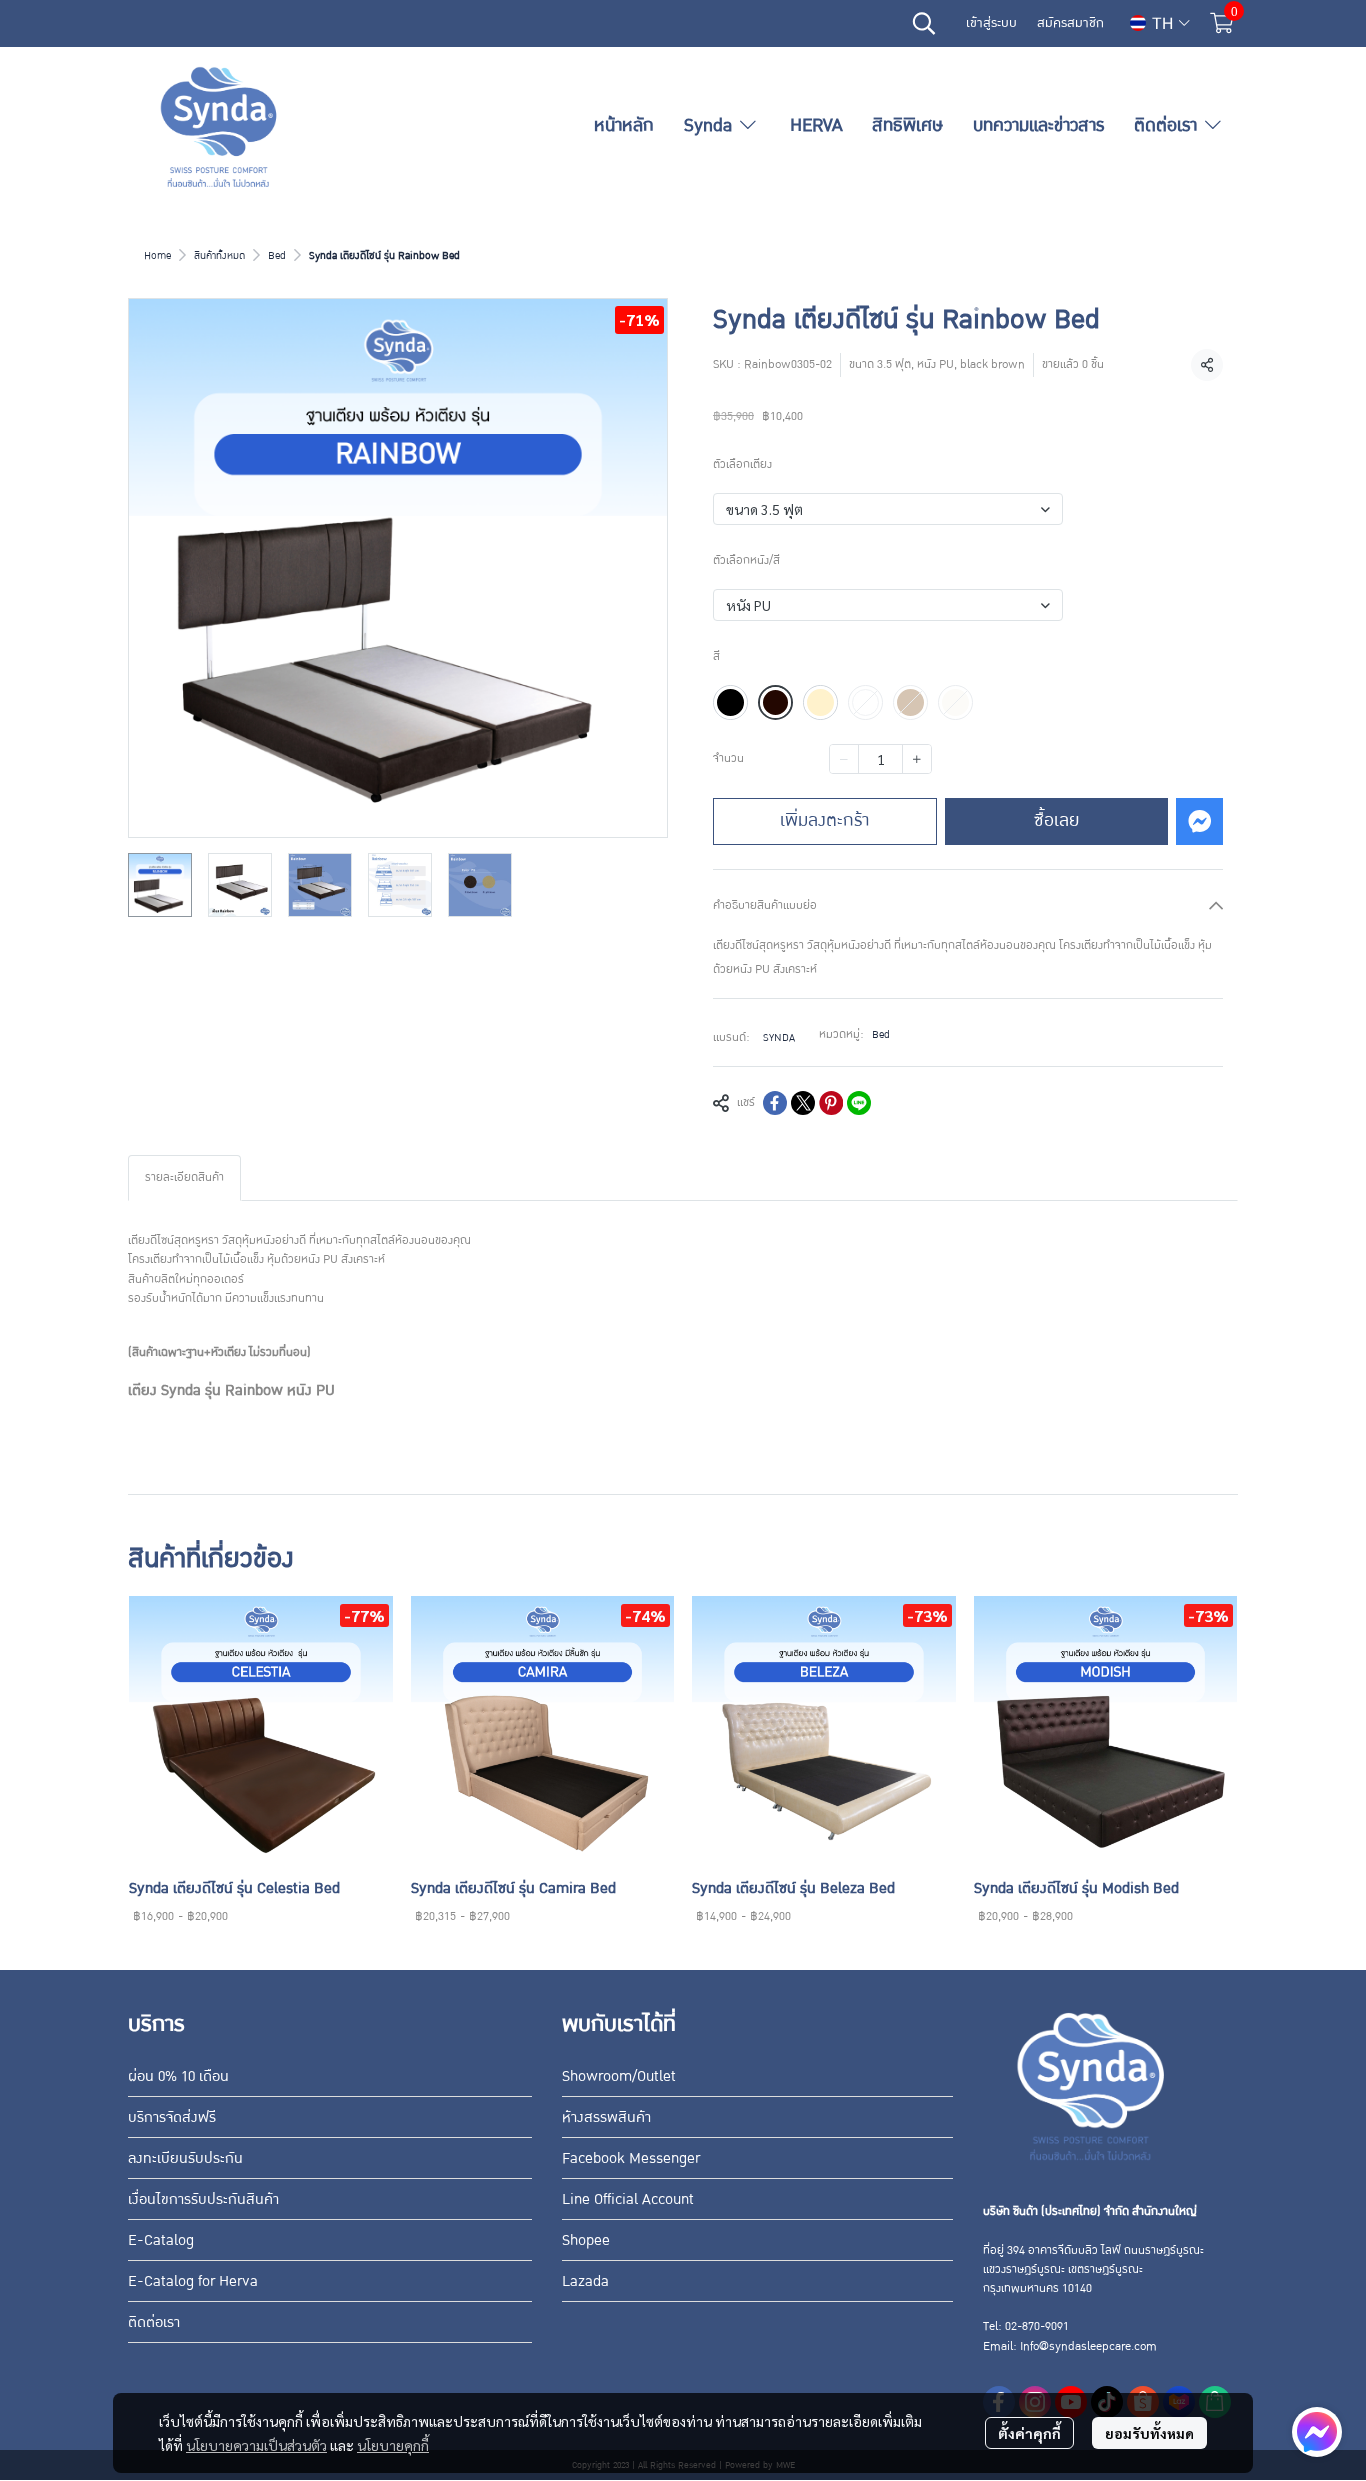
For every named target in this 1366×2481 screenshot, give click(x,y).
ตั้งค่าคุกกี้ (1029, 2433)
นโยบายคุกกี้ (393, 2445)
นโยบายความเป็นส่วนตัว (256, 2445)
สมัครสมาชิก (1070, 23)
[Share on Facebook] (775, 1103)
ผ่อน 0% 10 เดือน (178, 2076)
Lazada (585, 2281)
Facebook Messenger (631, 2158)
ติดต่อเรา (154, 2322)
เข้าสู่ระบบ (991, 23)
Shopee (586, 2240)
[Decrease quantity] (844, 759)
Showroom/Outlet (619, 2076)
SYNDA (779, 1037)
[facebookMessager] (1317, 2432)
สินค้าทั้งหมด (219, 255)
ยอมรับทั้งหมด (1149, 2433)
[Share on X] (803, 1103)
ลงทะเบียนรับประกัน (185, 2158)
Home (157, 255)
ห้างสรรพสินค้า (606, 2117)
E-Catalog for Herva (193, 2281)
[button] (924, 23)
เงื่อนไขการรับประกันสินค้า (203, 2199)
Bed (277, 255)
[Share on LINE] (859, 1103)
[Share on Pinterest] (831, 1103)
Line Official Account (628, 2199)
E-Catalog (161, 2240)
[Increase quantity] (917, 759)
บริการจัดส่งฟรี (172, 2117)
